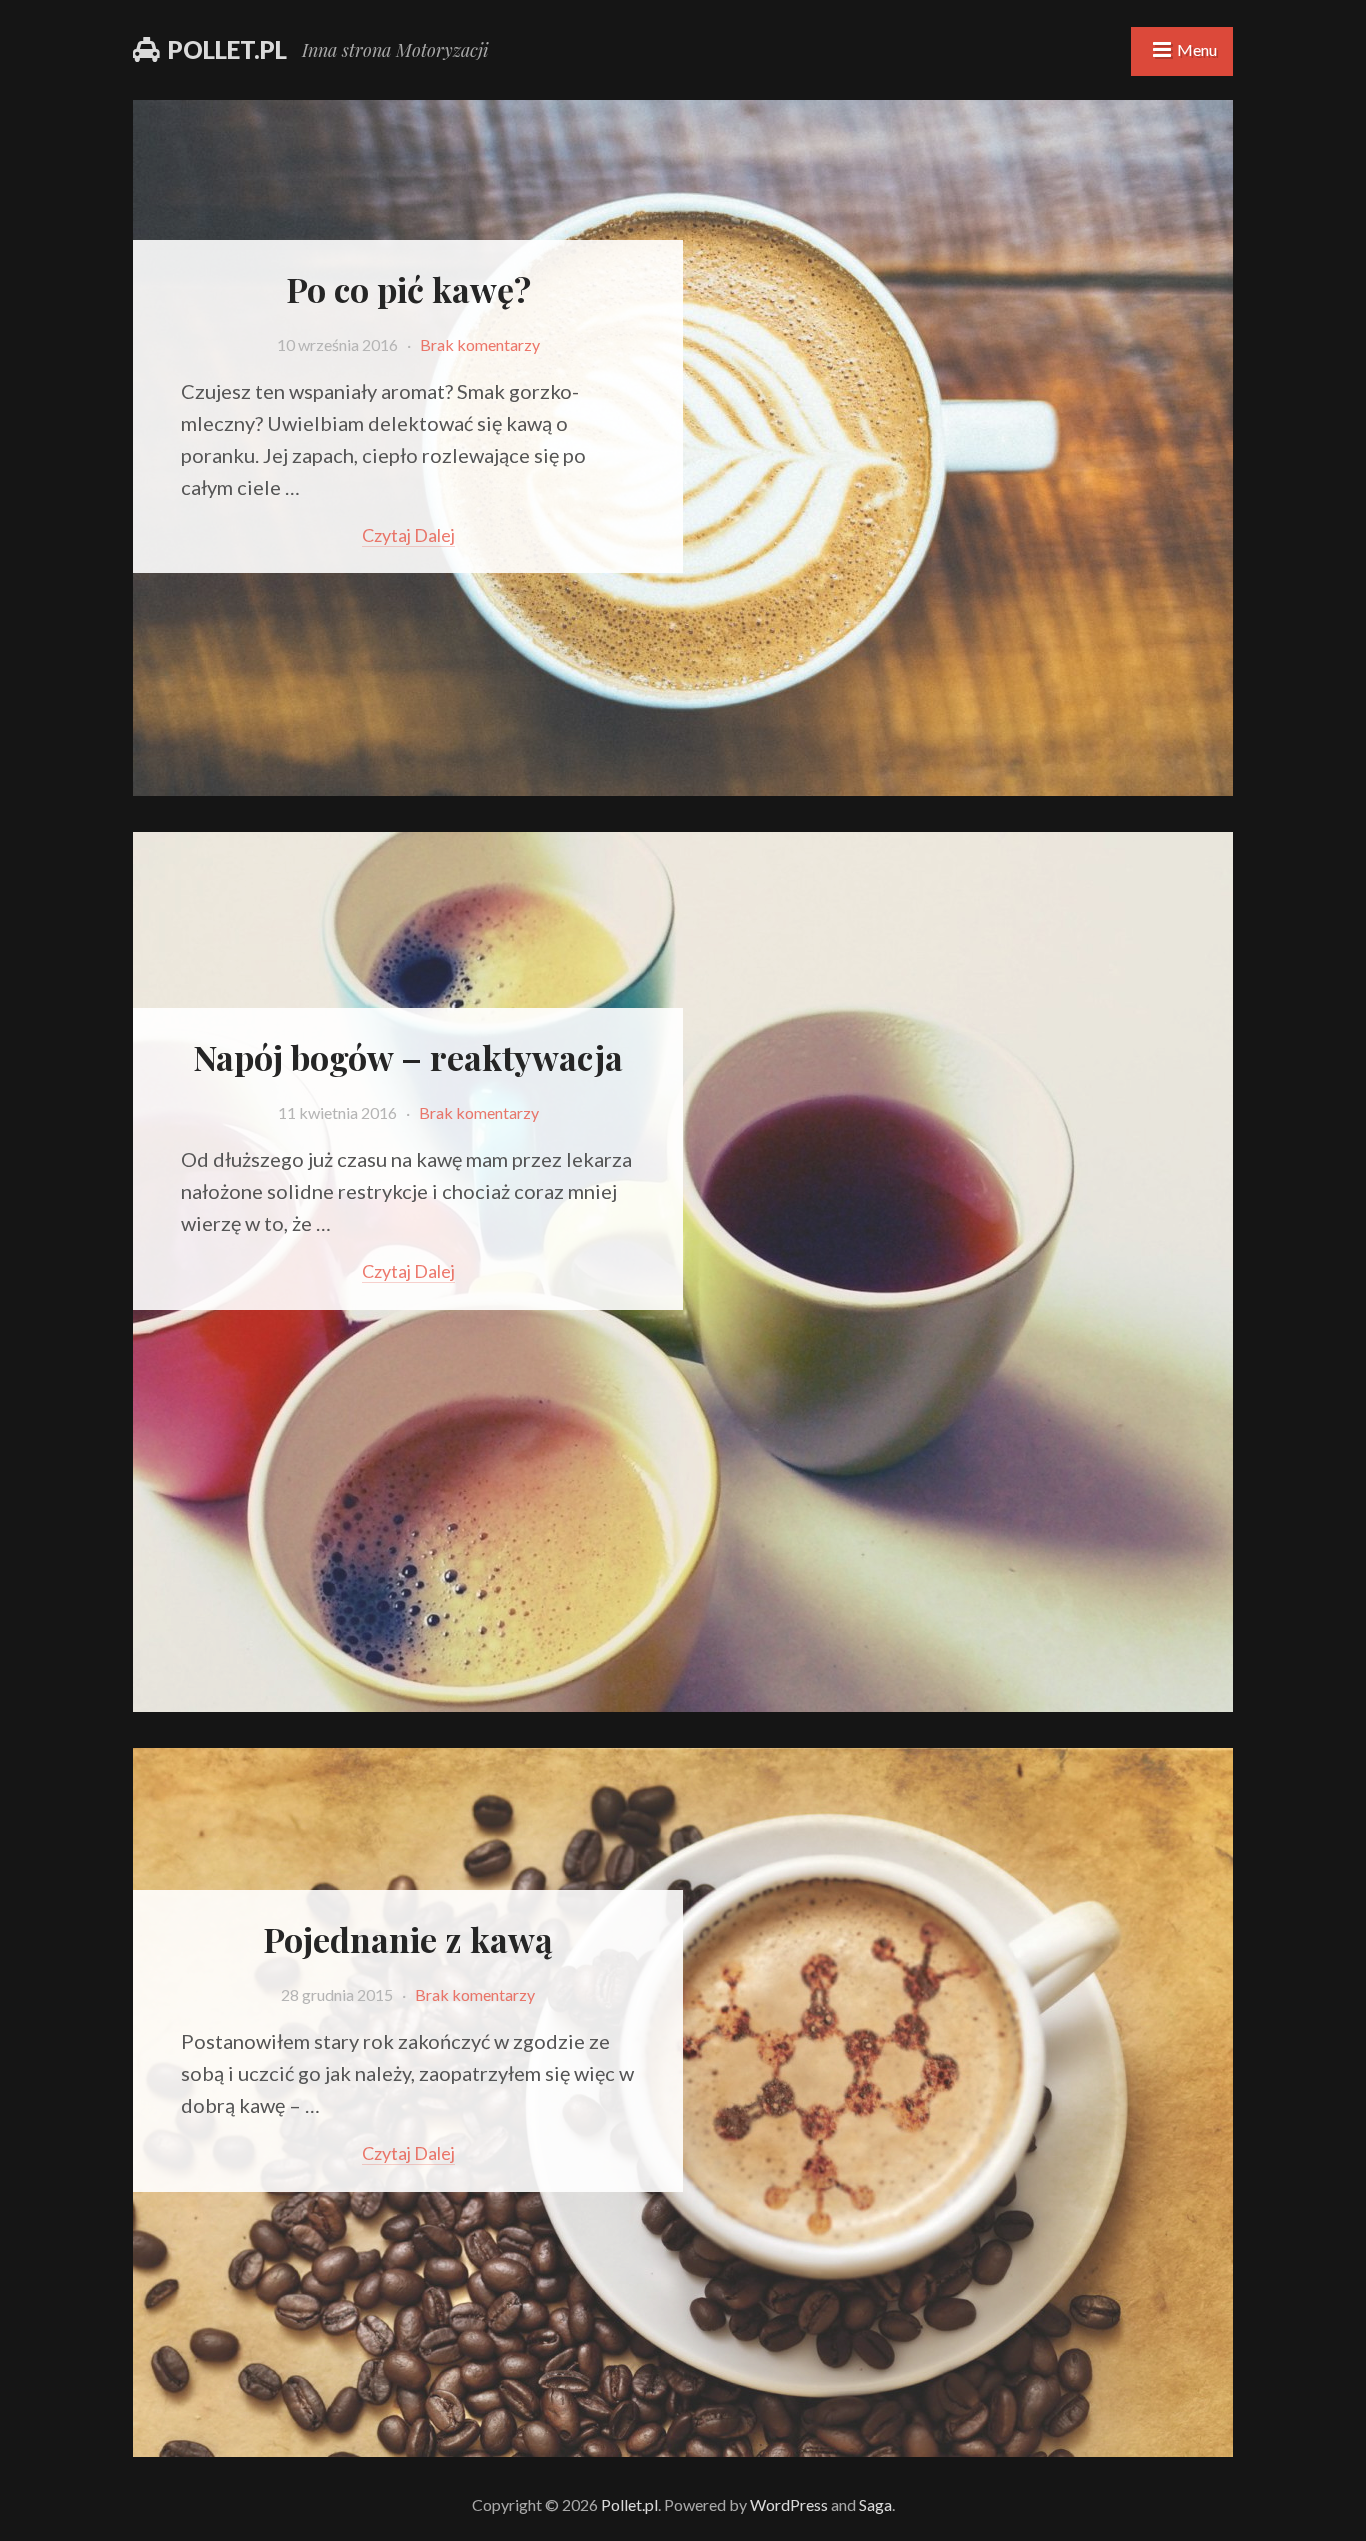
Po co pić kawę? (408, 289)
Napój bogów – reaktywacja (408, 1057)
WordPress (789, 2504)
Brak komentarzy (480, 344)
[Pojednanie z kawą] (683, 2444)
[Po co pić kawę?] (683, 783)
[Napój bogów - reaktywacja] (683, 1699)
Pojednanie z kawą (408, 1939)
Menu (1197, 49)
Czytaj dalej (408, 535)
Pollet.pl (227, 49)
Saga (875, 2504)
